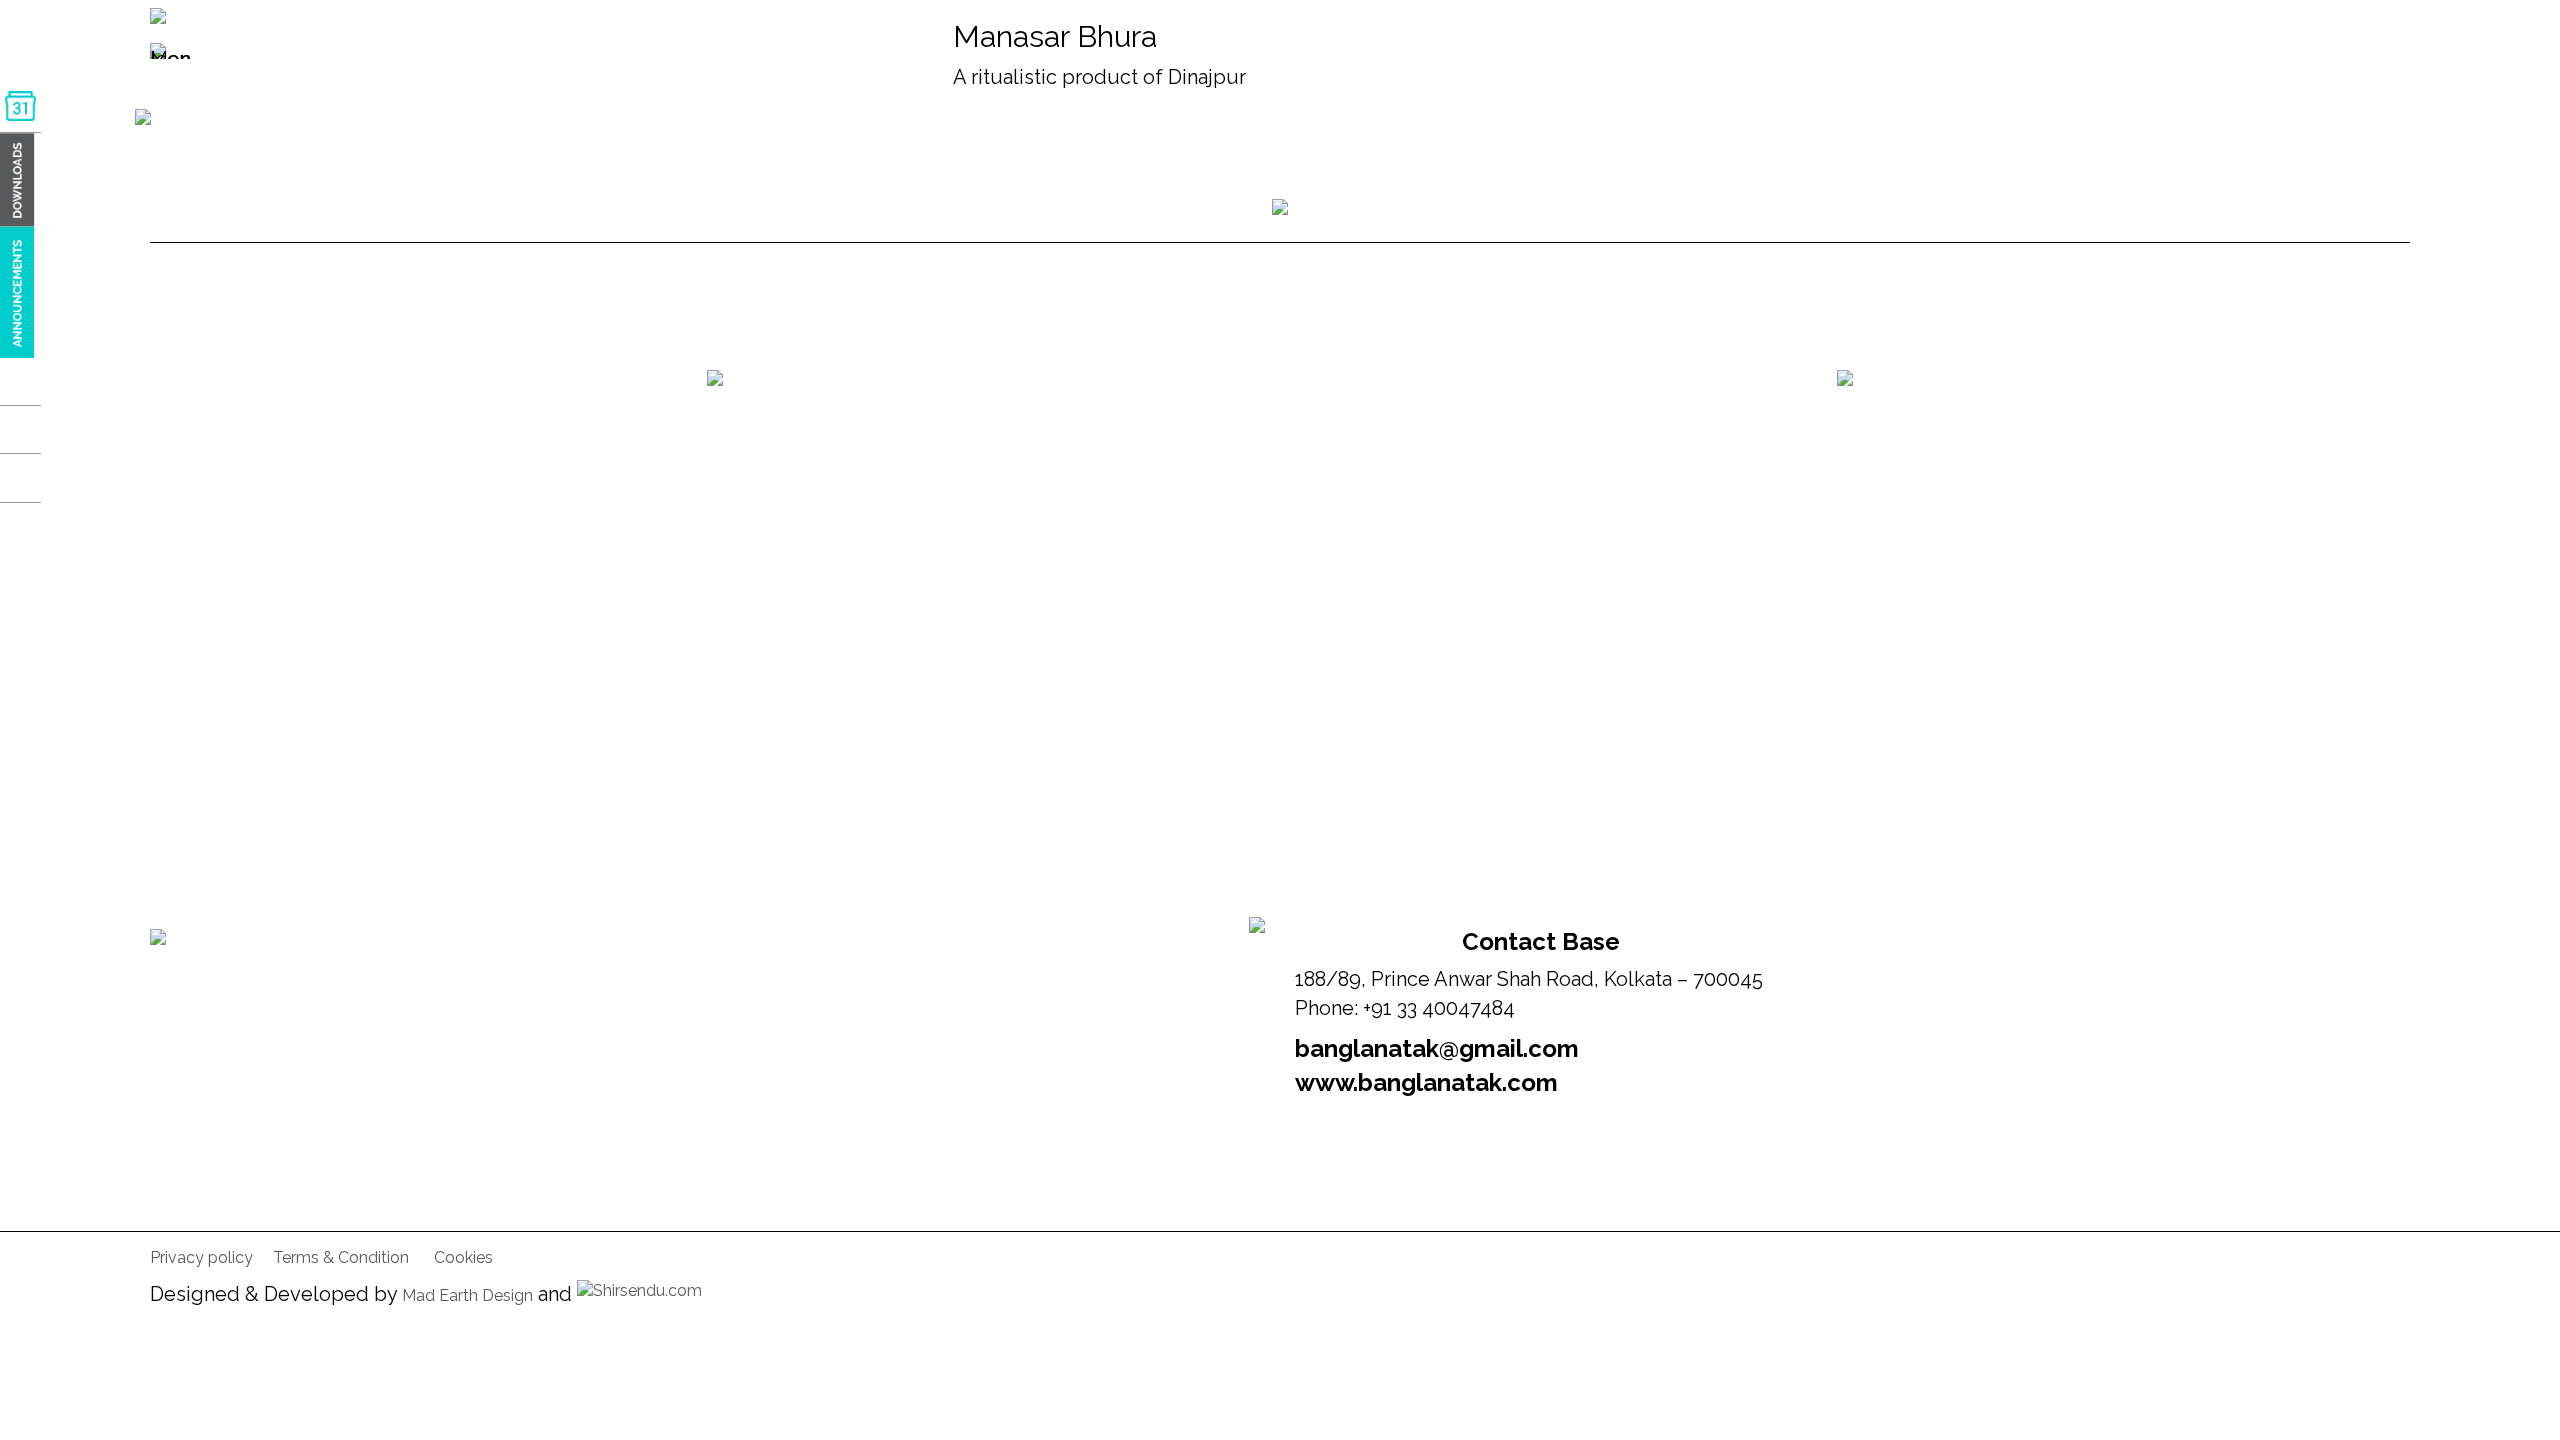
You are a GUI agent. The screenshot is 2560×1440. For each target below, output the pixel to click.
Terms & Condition (341, 1257)
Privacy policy (201, 1257)
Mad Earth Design (467, 1295)
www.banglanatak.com (1426, 1082)
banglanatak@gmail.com (1437, 1048)
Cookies (463, 1257)
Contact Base (1541, 941)
